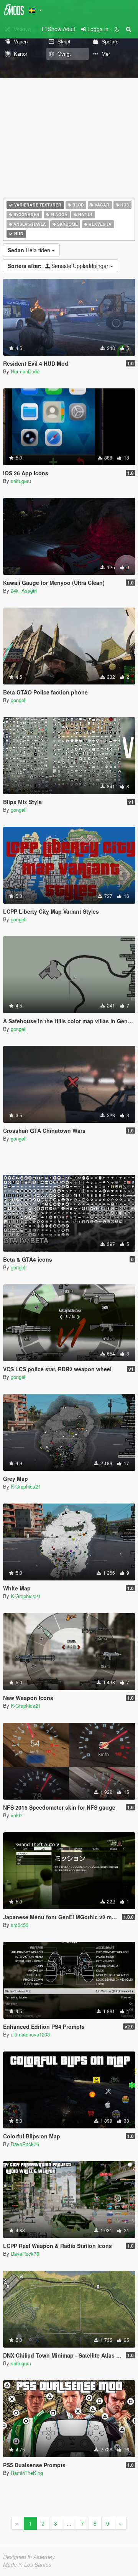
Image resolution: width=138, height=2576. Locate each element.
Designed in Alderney (29, 2557)
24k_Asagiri (24, 590)
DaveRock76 (25, 2144)
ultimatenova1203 (30, 2034)
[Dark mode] (117, 29)
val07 (17, 1815)
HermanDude (25, 371)
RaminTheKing (27, 2473)
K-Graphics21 (26, 1486)
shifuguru (21, 481)
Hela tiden (30, 250)
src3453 (20, 1925)
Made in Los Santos (27, 2564)
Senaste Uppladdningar (59, 266)
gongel (18, 700)
